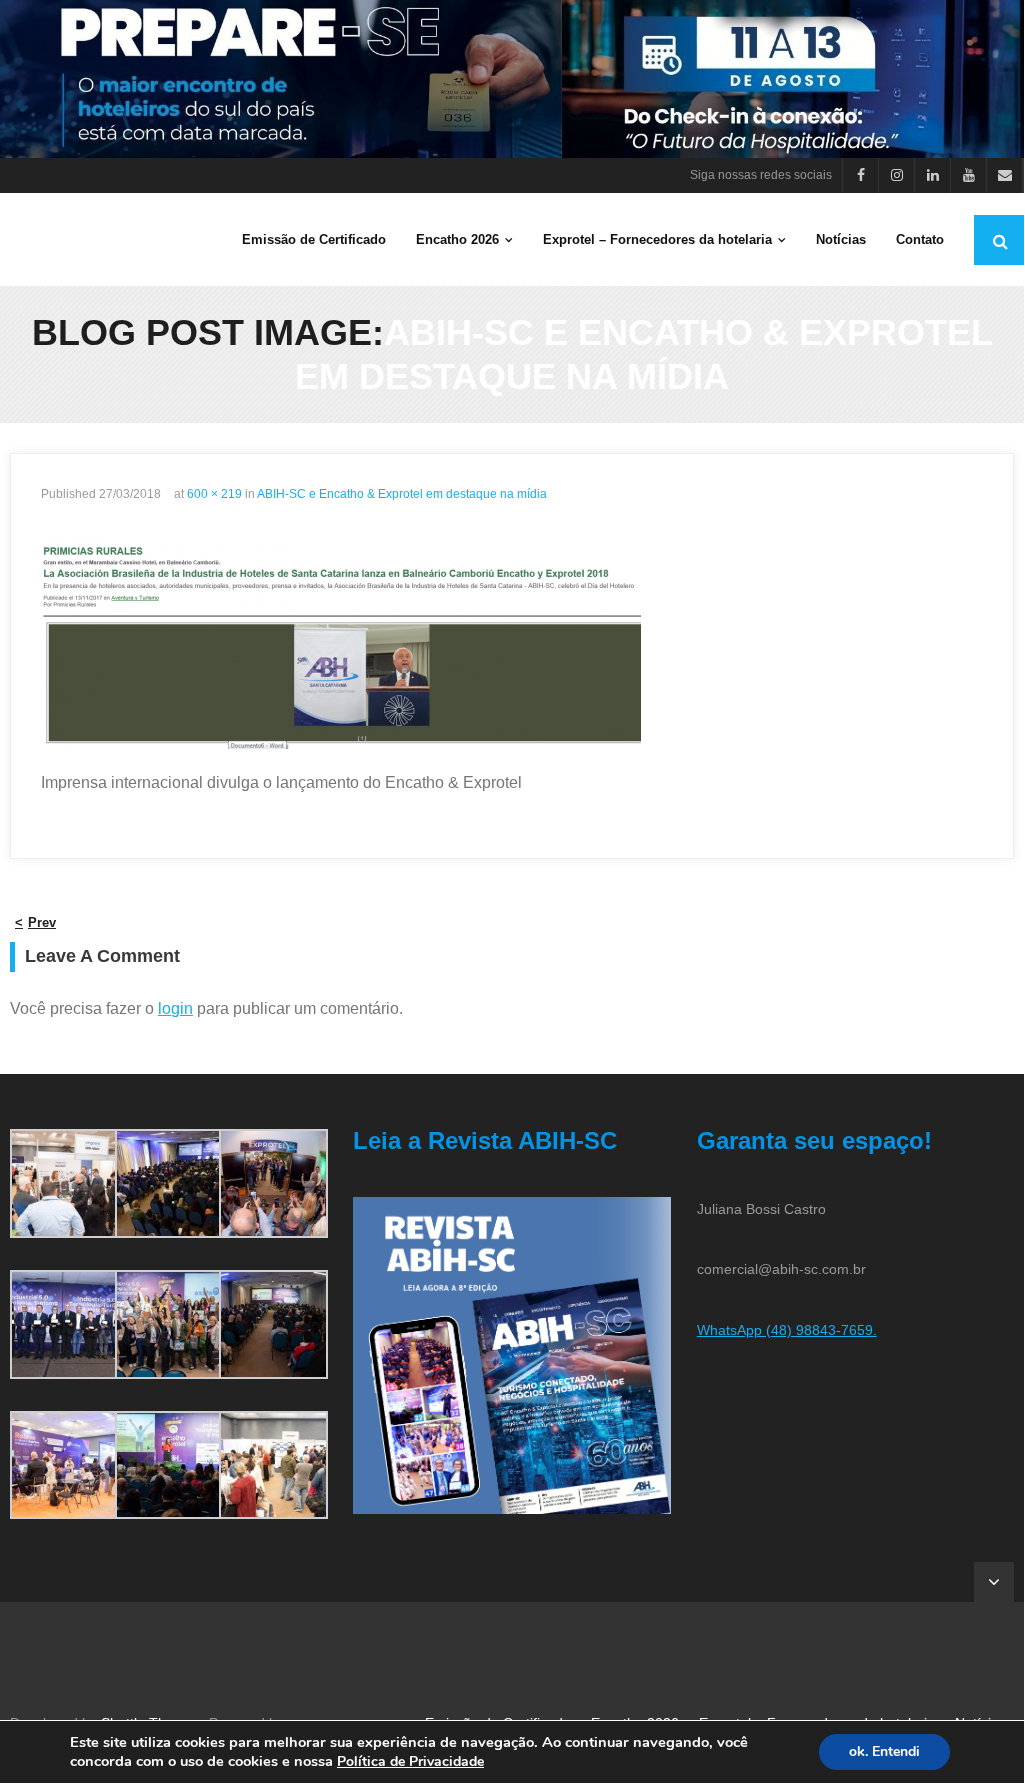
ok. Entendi (884, 1751)
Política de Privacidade (410, 1761)
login (175, 1008)
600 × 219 (214, 494)
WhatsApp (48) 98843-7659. (787, 1330)
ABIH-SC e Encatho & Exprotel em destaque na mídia (402, 494)
